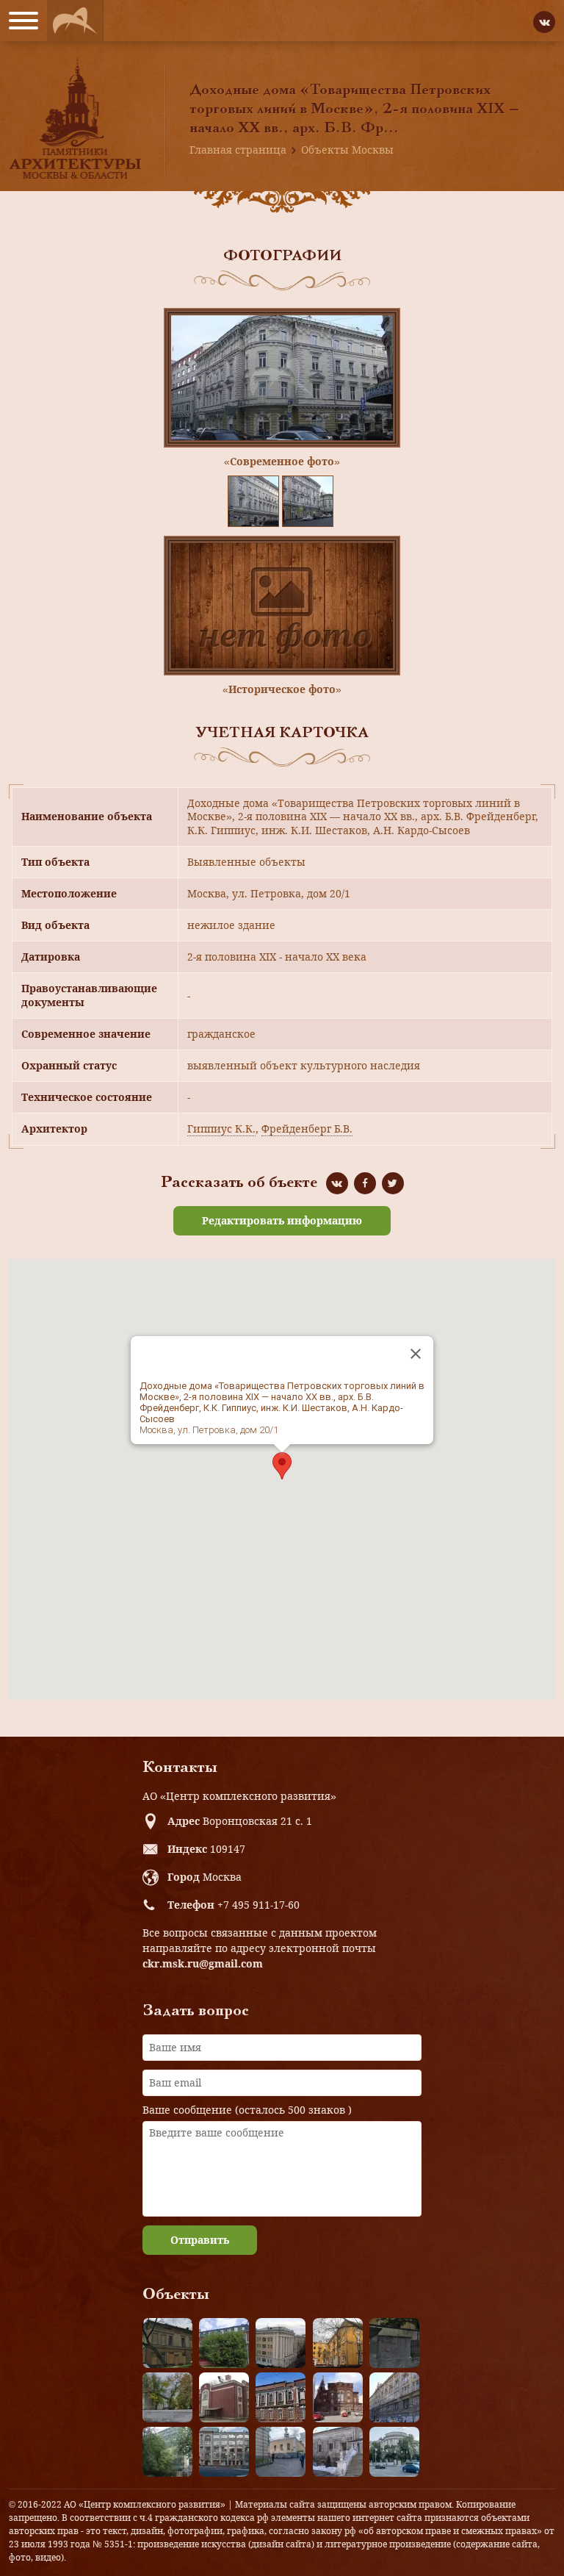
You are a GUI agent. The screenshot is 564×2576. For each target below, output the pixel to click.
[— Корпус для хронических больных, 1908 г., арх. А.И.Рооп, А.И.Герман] (281, 2343)
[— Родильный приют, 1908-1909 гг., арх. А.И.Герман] (281, 2397)
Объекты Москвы (347, 150)
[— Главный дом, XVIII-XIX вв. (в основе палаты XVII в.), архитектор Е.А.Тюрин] (167, 2343)
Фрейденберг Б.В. (307, 1129)
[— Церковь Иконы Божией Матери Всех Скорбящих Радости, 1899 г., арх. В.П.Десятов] (338, 2397)
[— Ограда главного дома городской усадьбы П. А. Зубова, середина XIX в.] (394, 2343)
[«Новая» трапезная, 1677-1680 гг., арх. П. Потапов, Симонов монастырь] (338, 2452)
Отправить (200, 2240)
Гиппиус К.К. (221, 1129)
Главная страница (238, 150)
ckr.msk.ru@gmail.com (203, 1963)
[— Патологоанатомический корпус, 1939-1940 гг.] (224, 2397)
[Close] (416, 1354)
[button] (282, 1466)
